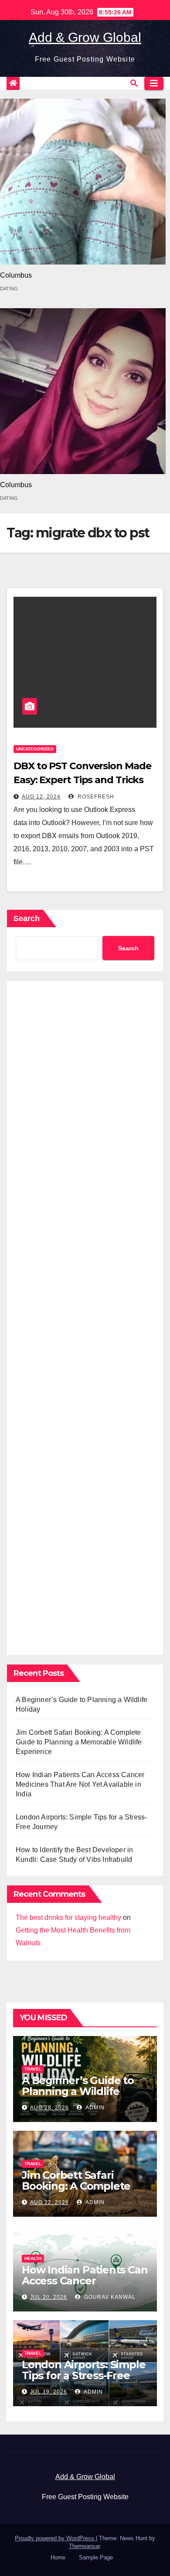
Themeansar (84, 2546)
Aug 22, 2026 (49, 2202)
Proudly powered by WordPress (55, 2538)
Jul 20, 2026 (49, 2297)
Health (33, 2258)
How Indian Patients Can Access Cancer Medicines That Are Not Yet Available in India (80, 1784)
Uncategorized (35, 749)
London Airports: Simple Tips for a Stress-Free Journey (83, 2375)
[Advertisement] (85, 1316)
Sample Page (96, 2557)
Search (27, 918)
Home (58, 2557)
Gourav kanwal (109, 2297)
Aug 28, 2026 (49, 2108)
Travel (33, 2069)
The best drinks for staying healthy (68, 1917)
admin (94, 2108)
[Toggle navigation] (154, 83)
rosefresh (95, 797)
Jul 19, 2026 (49, 2392)
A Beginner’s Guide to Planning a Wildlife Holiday (78, 2091)
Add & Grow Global (85, 37)
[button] (134, 83)
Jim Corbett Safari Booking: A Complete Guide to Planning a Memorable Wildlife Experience (79, 1742)
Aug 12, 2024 (41, 797)
